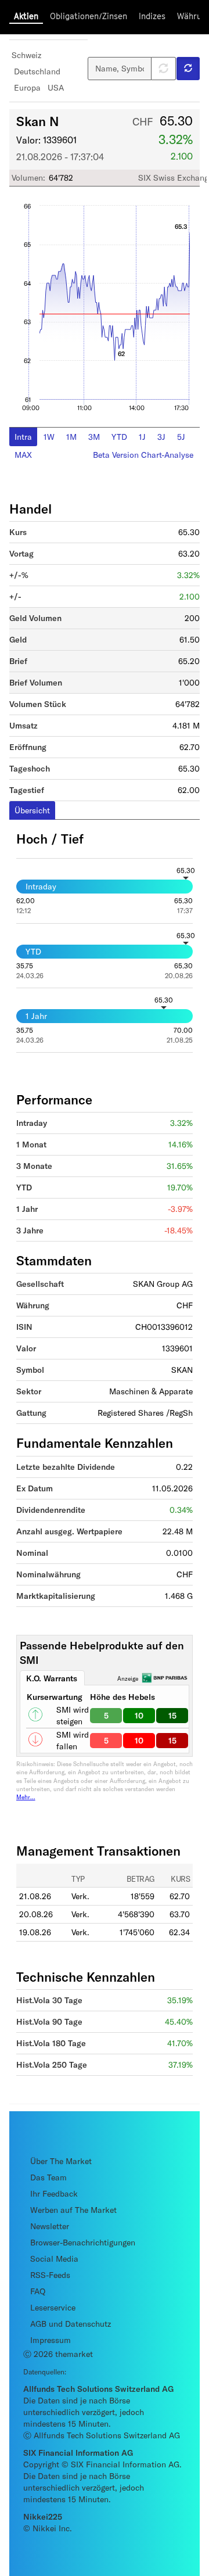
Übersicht (32, 810)
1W (49, 437)
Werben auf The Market (73, 2210)
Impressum (51, 2340)
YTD (119, 437)
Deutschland (37, 71)
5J (181, 437)
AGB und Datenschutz (71, 2324)
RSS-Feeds (50, 2275)
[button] (188, 69)
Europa (27, 87)
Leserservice (53, 2307)
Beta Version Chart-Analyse (143, 455)
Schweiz (26, 55)
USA (56, 87)
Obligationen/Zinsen (89, 16)
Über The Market (61, 2161)
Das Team (48, 2177)
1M (71, 437)
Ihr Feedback (54, 2193)
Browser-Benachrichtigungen (83, 2242)
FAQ (38, 2291)
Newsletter (50, 2226)
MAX (23, 455)
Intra (23, 437)
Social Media (54, 2259)
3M (94, 437)
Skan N (38, 121)
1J (142, 437)
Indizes (152, 16)
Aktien (26, 16)
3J (161, 437)
